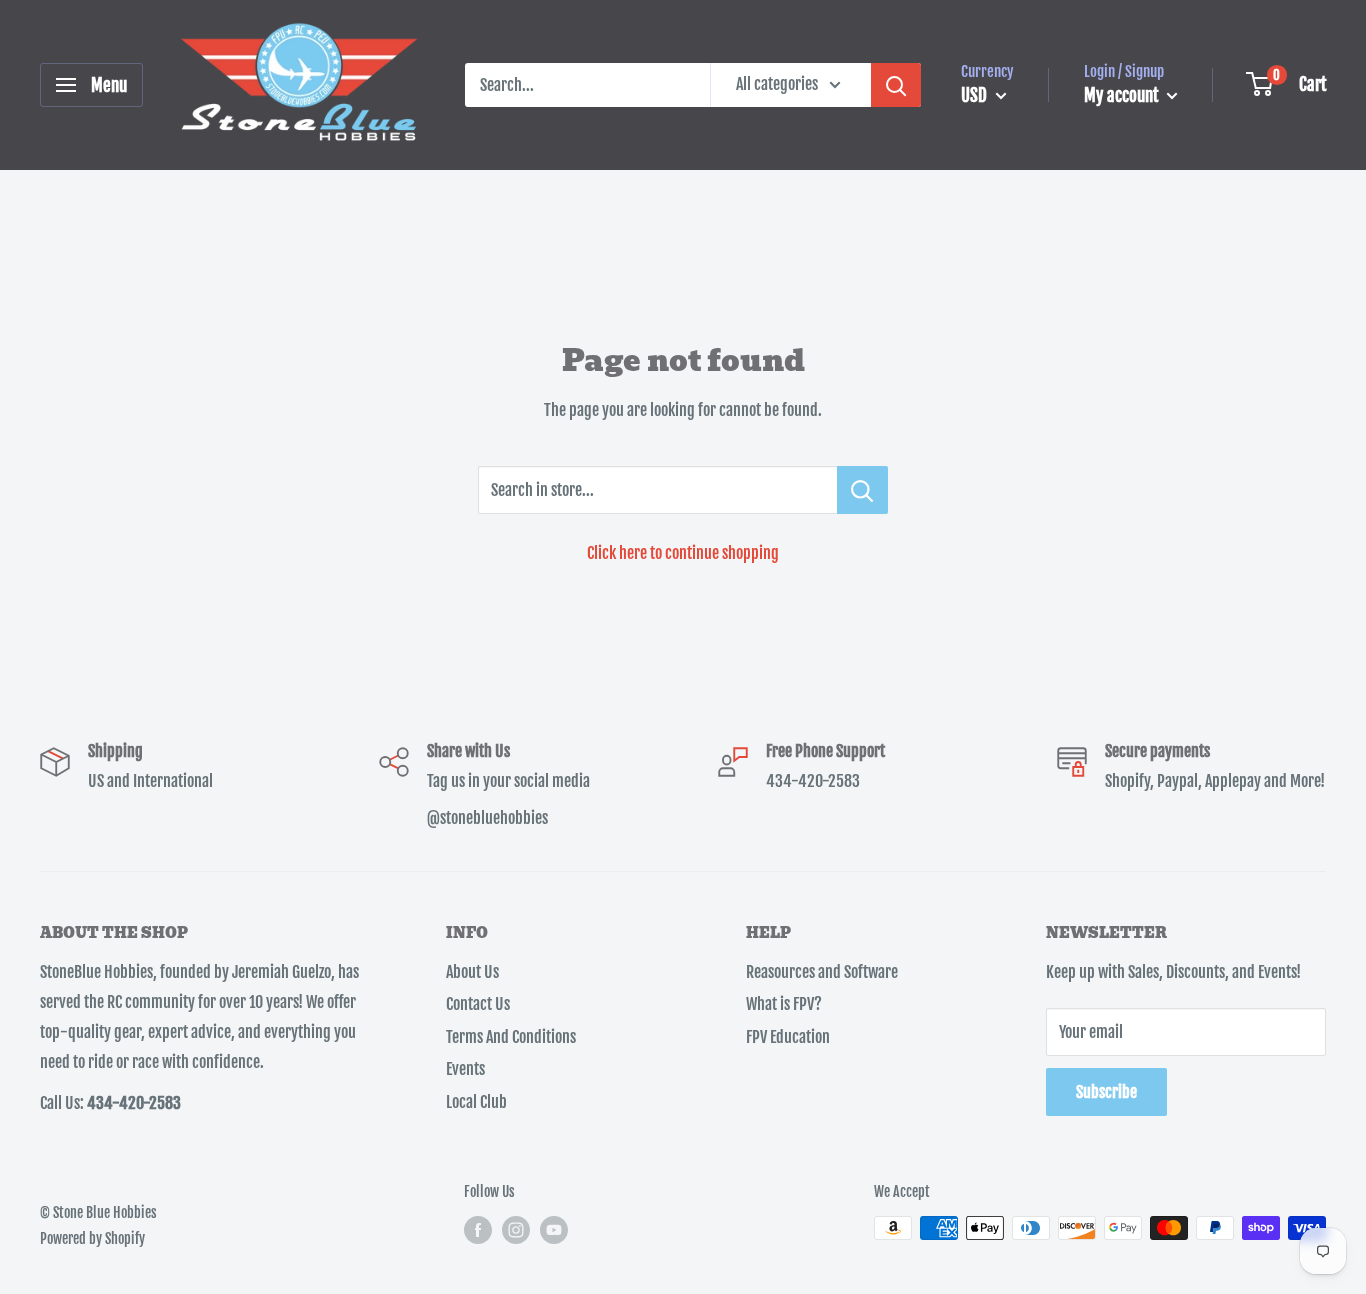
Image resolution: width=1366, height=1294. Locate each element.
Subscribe (1106, 1092)
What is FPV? (784, 1004)
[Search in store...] (862, 490)
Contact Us (478, 1004)
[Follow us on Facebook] (478, 1230)
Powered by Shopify (92, 1238)
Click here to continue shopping (683, 553)
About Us (472, 972)
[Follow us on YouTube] (554, 1230)
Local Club (476, 1102)
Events (465, 1069)
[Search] (896, 85)
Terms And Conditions (511, 1037)
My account (1123, 95)
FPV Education (788, 1037)
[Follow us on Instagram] (516, 1230)
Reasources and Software (822, 972)
